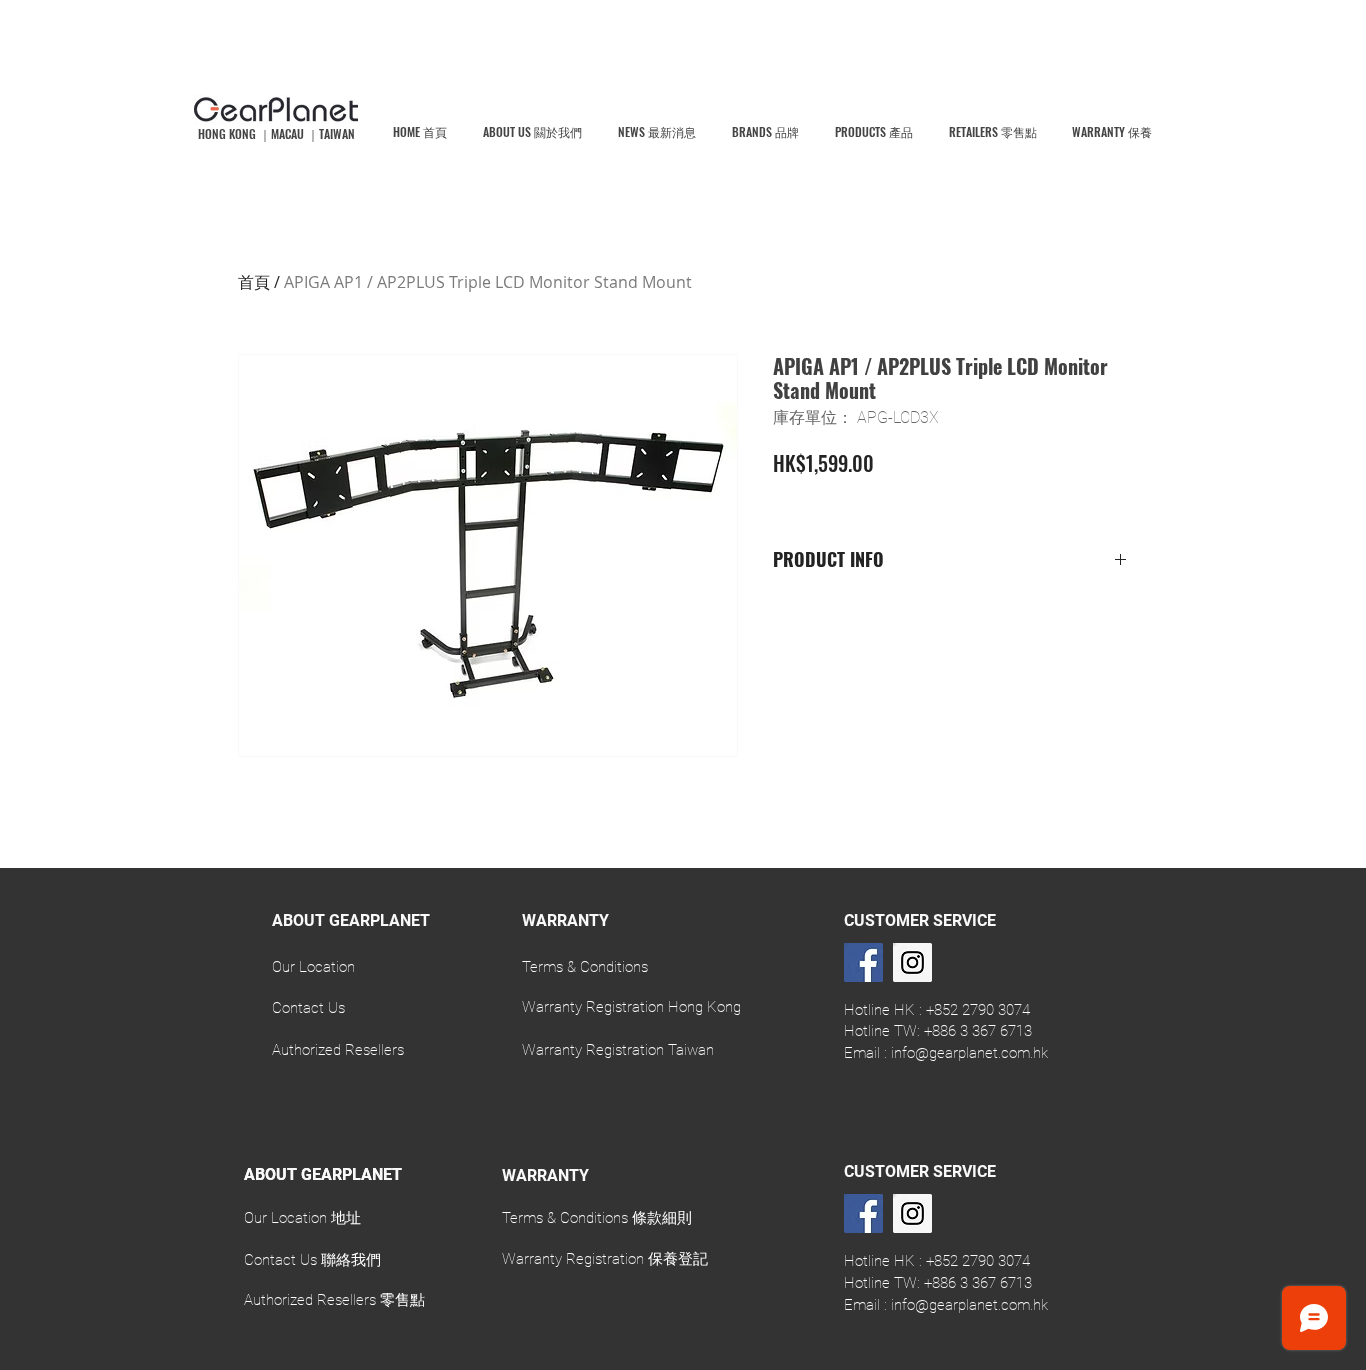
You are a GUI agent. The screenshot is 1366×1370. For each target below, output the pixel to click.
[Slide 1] (683, 1069)
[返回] (4, 993)
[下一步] (1362, 993)
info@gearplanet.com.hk (969, 1053)
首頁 (254, 282)
